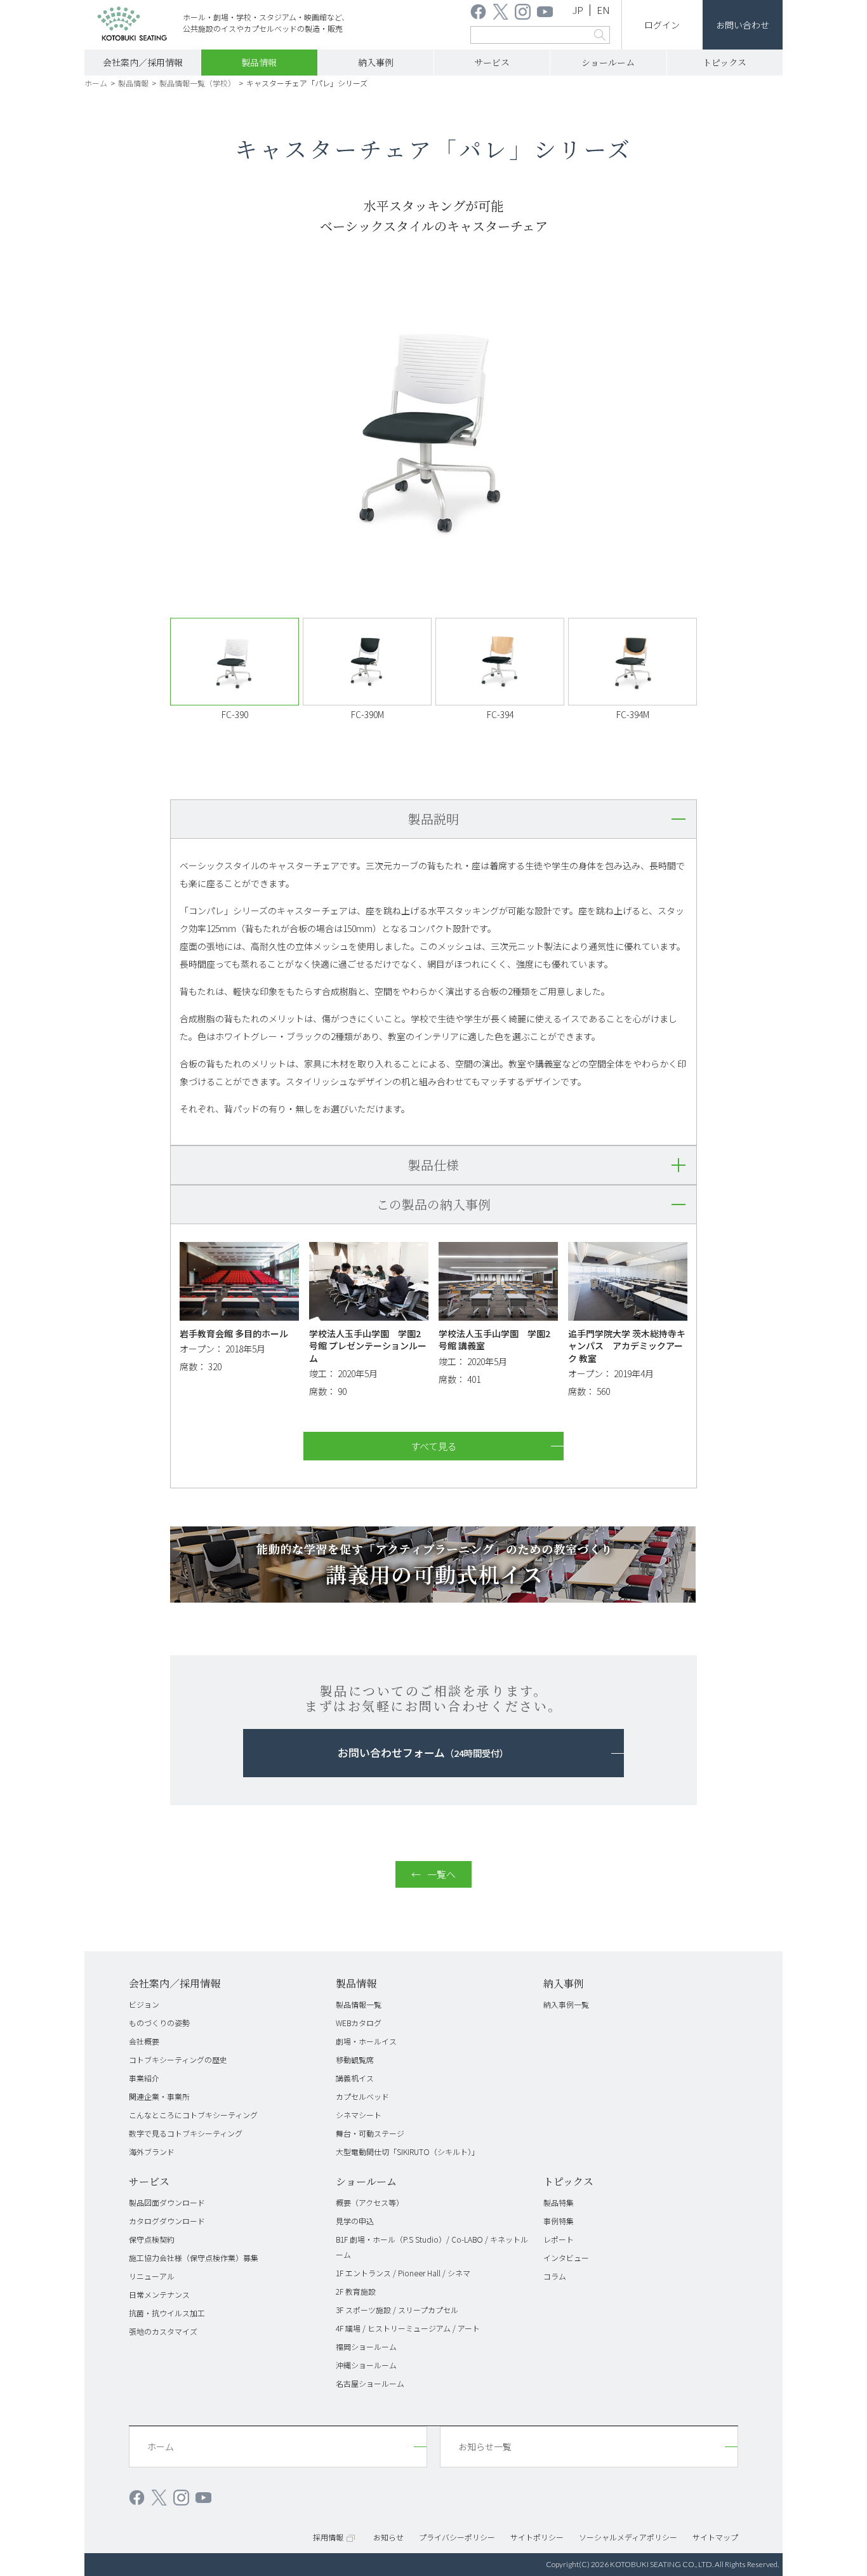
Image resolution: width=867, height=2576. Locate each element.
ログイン (662, 25)
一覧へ (441, 1874)
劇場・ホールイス (366, 2041)
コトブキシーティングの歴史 (178, 2059)
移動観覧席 (355, 2059)
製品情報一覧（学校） (197, 83)
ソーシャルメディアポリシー (628, 2537)
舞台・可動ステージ (370, 2133)
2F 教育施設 (356, 2291)
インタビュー (566, 2258)
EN (603, 10)
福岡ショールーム (366, 2346)
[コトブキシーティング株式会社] (132, 26)
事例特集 (559, 2221)
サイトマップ (715, 2537)
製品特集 (559, 2202)
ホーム (96, 83)
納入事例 (376, 62)
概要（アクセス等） (370, 2202)
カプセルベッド (362, 2096)
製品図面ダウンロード (167, 2202)
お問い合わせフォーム (423, 1752)
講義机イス (355, 2078)
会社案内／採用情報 (143, 62)
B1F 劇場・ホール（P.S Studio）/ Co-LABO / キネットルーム (432, 2247)
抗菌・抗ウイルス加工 (167, 2313)
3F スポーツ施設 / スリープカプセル (397, 2310)
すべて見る (434, 1446)
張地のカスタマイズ (163, 2331)
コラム (555, 2276)
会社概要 (144, 2041)
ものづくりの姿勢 (159, 2023)
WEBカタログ (359, 2023)
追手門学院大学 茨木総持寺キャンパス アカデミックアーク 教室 (627, 1346)
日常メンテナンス (159, 2294)
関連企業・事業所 (159, 2096)
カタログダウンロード (167, 2221)
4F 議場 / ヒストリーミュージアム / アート (408, 2328)
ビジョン (144, 2004)
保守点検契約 (152, 2239)
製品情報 (259, 62)
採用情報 (328, 2537)
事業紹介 (144, 2078)
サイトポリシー (537, 2537)
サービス (492, 62)
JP (578, 10)
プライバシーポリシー (457, 2537)
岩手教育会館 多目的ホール (234, 1333)
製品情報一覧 (359, 2004)
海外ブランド (152, 2152)
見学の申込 (355, 2221)
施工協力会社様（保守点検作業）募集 (194, 2258)
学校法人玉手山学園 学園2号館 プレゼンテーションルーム (368, 1346)
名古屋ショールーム (370, 2383)
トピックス (725, 62)
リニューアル (152, 2276)
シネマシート (359, 2115)
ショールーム (608, 62)
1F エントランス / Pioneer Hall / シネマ (403, 2273)
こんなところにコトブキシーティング (193, 2115)
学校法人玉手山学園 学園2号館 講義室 (494, 1340)
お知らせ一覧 (485, 2446)
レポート (559, 2239)
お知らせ (388, 2537)
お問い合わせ (743, 25)
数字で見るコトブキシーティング (186, 2133)
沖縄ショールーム (366, 2365)
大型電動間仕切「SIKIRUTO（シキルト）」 (407, 2152)
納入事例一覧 (566, 2004)
